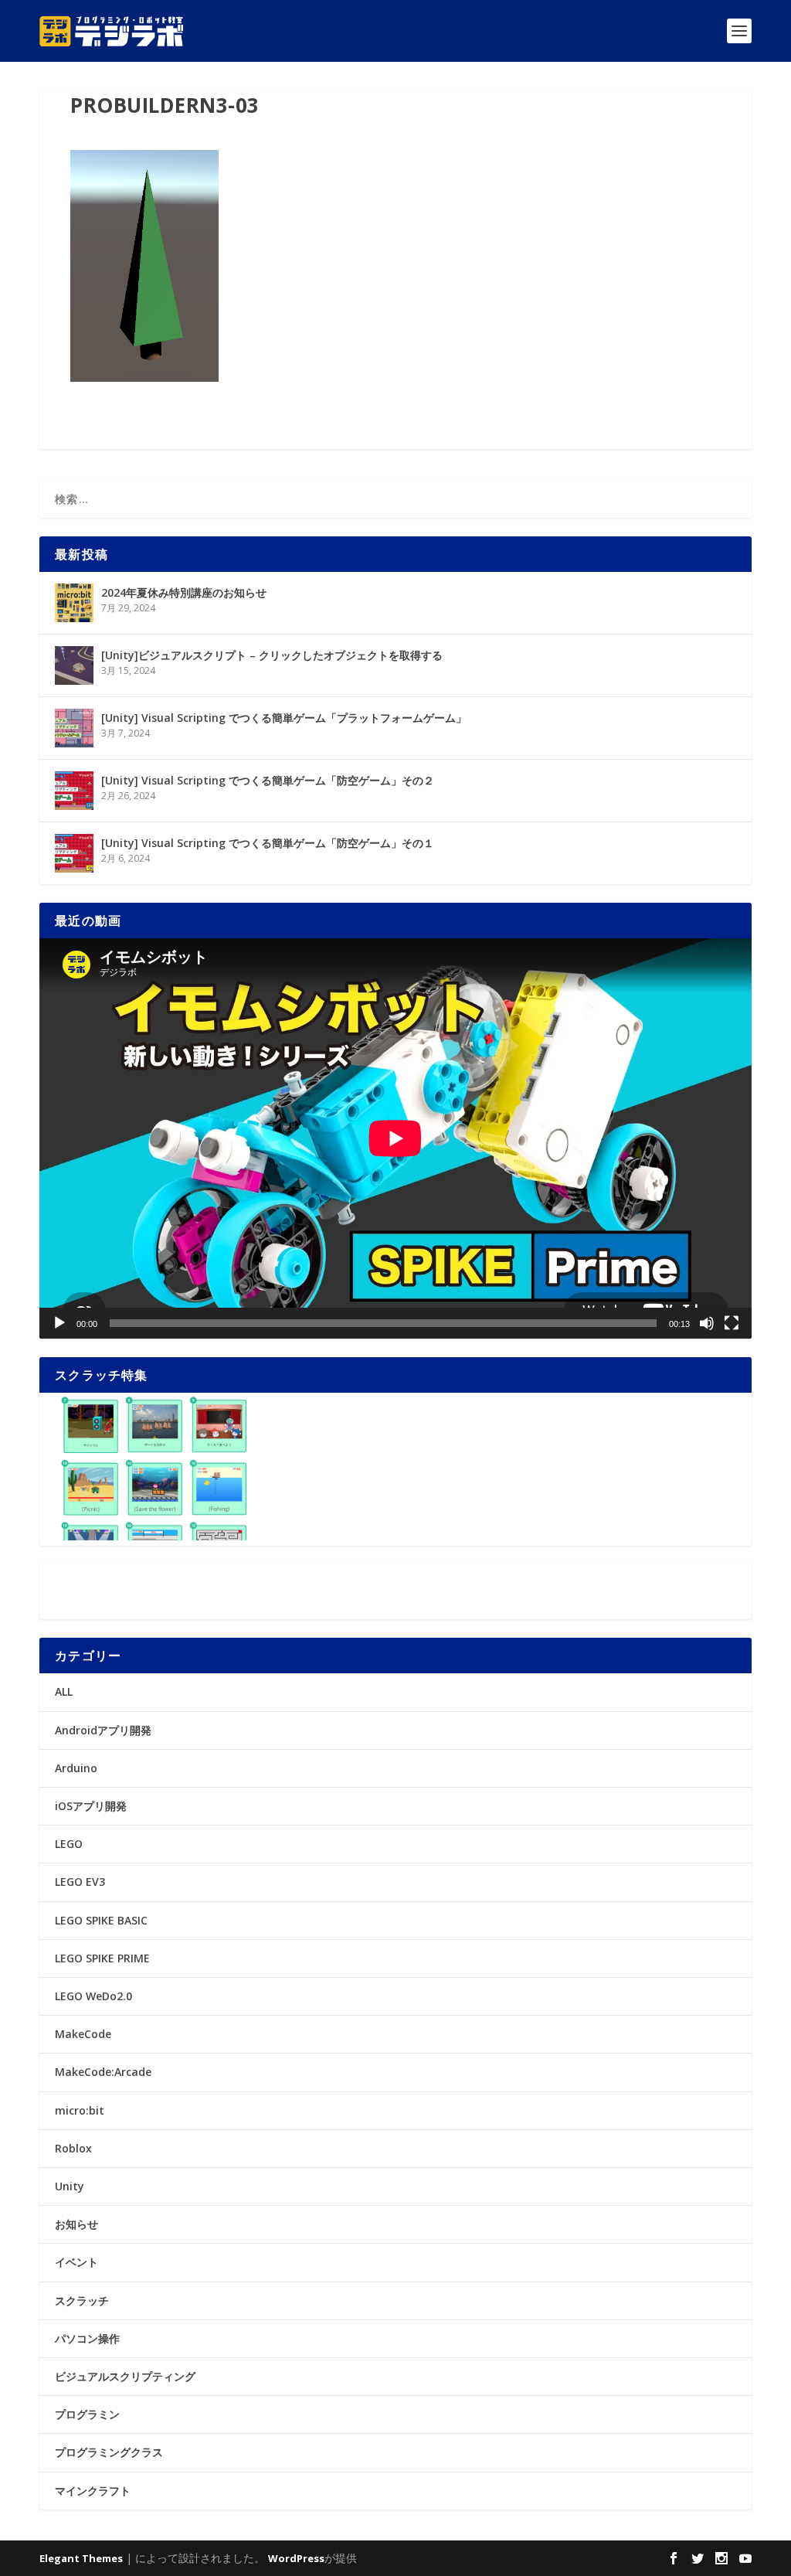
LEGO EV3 (80, 1882)
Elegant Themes (81, 2558)
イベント (76, 2262)
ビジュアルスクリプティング (125, 2376)
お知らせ (76, 2224)
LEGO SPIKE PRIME (102, 1958)
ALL (64, 1691)
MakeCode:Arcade (103, 2072)
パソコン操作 (87, 2338)
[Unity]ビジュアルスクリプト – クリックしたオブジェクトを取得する (272, 655)
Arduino (76, 1768)
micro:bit (80, 2110)
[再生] (59, 1323)
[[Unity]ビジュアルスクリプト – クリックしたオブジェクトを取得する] (74, 665)
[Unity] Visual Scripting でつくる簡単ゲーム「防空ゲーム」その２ (268, 780)
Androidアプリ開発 (103, 1730)
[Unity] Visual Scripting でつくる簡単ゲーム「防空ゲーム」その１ (268, 843)
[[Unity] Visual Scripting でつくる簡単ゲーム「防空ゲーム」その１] (74, 853)
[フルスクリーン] (732, 1323)
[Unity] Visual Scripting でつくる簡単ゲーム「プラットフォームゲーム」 (284, 718)
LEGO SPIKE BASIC (101, 1920)
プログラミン (87, 2414)
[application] (395, 1138)
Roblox (73, 2148)
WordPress (296, 2558)
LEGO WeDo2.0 (93, 1996)
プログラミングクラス (109, 2452)
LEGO (69, 1844)
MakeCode (83, 2034)
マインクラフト (93, 2491)
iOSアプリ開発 (91, 1806)
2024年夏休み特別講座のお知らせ (184, 592)
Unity (70, 2186)
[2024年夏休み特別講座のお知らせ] (74, 603)
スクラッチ (82, 2300)
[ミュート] (707, 1323)
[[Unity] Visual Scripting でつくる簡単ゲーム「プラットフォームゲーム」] (74, 728)
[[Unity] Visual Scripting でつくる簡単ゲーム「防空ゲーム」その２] (74, 791)
